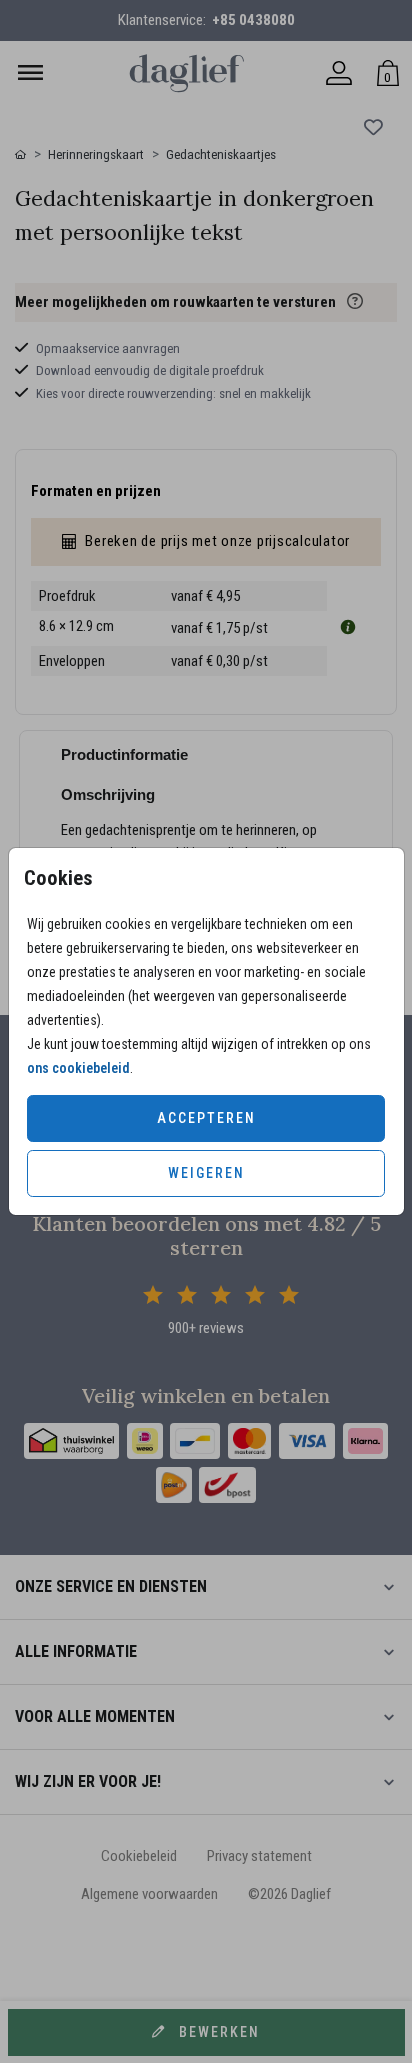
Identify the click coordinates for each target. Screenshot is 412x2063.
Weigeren (206, 1173)
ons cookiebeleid (78, 1068)
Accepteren (206, 1118)
